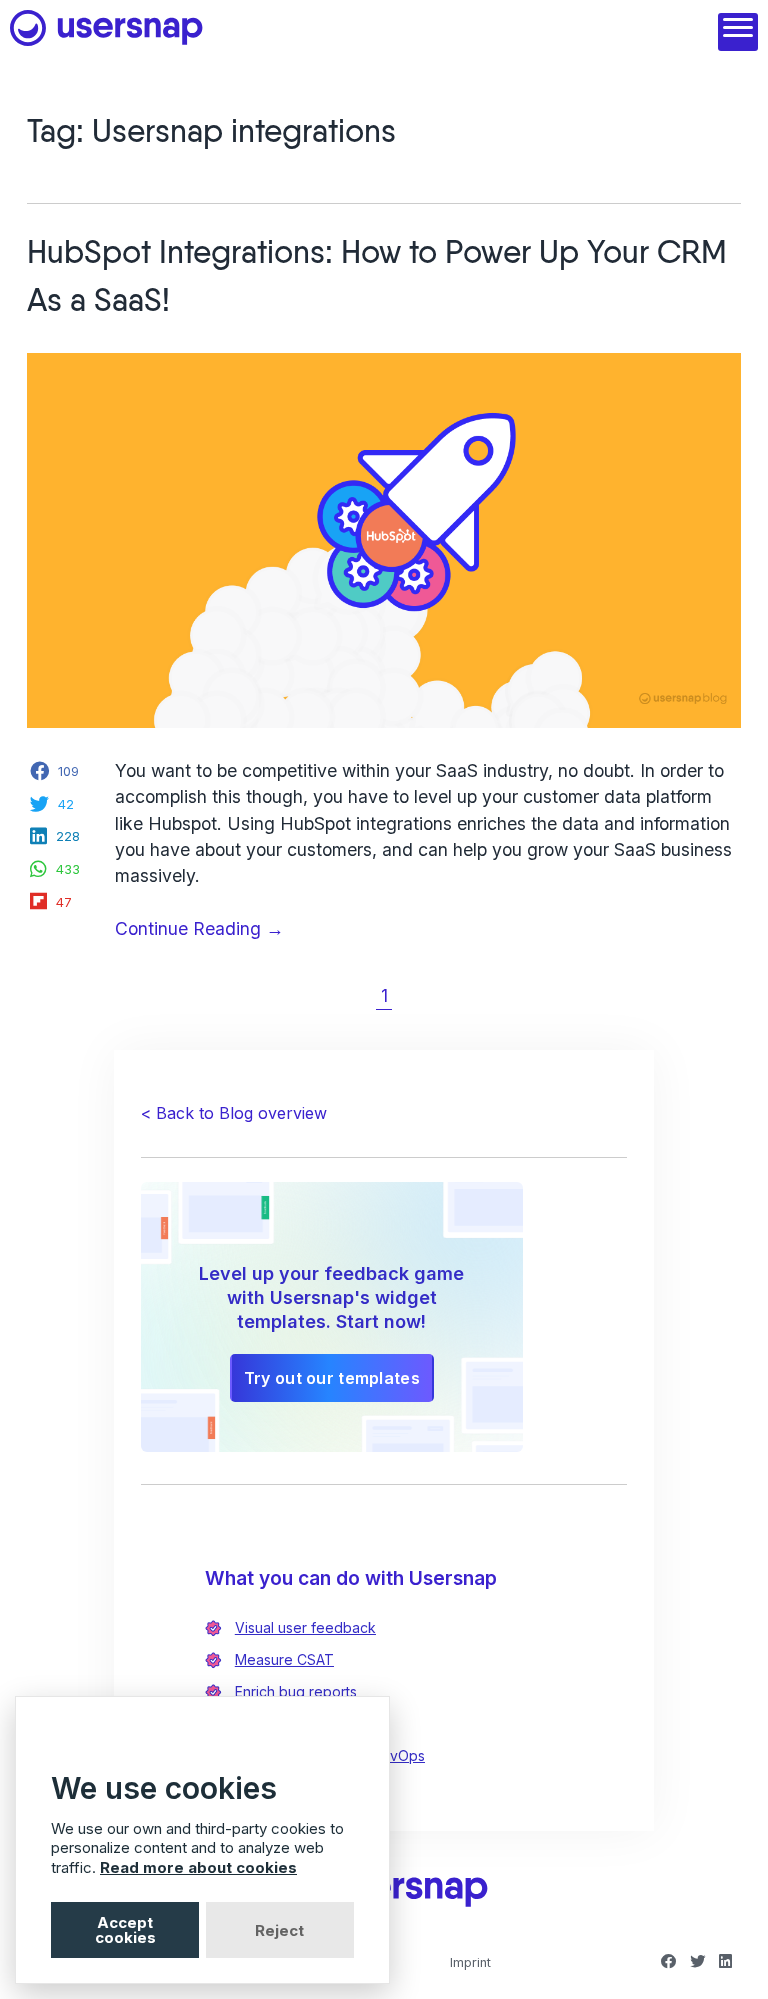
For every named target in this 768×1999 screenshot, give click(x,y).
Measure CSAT (284, 1659)
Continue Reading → (238, 929)
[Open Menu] (738, 32)
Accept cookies (125, 1930)
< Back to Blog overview (234, 1113)
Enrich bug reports (296, 1691)
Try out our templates (332, 1378)
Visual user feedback (305, 1627)
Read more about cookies (198, 1867)
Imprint (470, 1962)
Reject (279, 1930)
